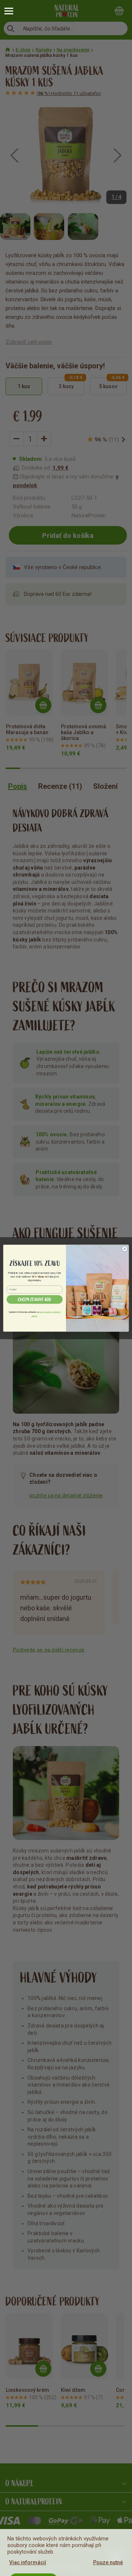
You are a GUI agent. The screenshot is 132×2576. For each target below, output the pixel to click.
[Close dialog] (124, 1248)
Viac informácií (28, 2562)
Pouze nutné (108, 2562)
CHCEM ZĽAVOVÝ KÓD (35, 1300)
